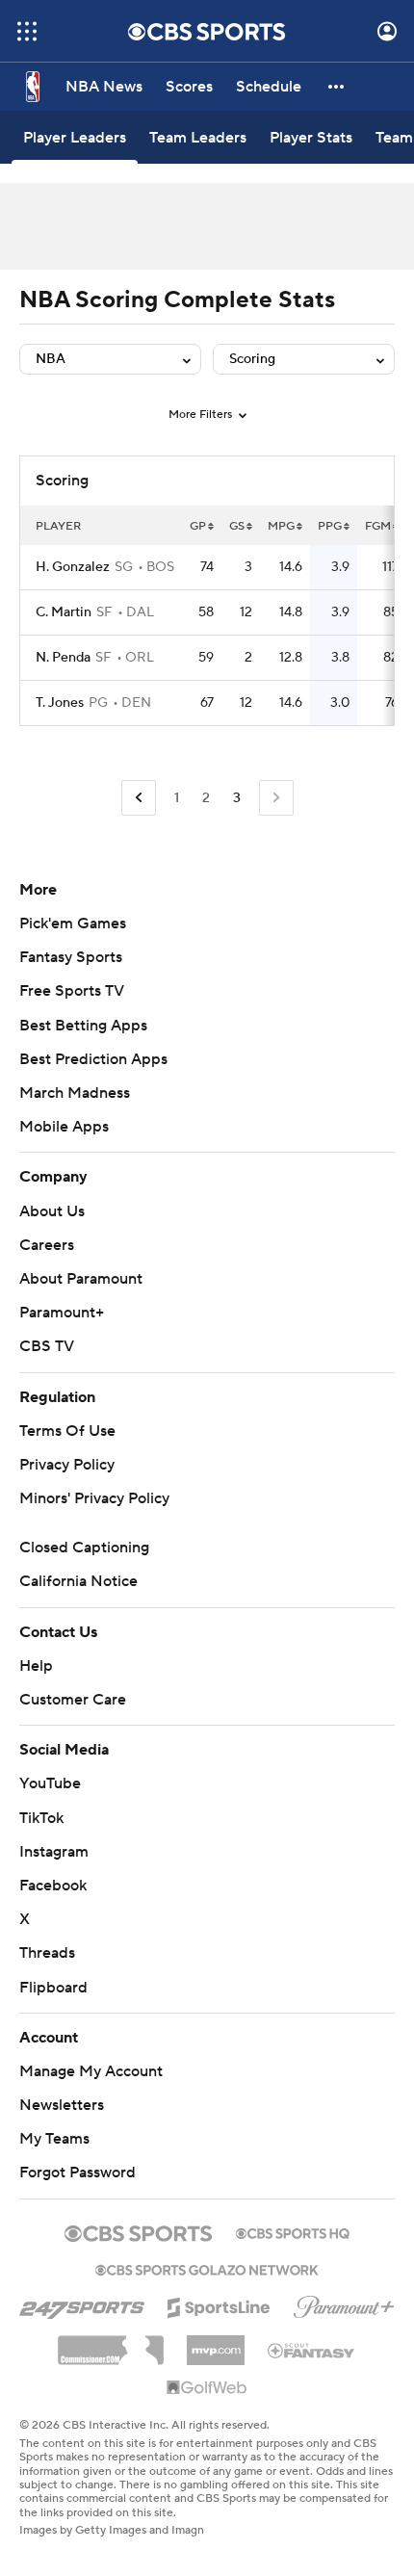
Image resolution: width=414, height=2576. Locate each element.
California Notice (78, 1581)
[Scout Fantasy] (312, 2350)
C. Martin (64, 612)
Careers (47, 1245)
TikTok (41, 1818)
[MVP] (216, 2343)
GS (237, 526)
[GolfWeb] (207, 2388)
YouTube (50, 1783)
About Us (52, 1211)
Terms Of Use (67, 1431)
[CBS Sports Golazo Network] (207, 2268)
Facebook (53, 1886)
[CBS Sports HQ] (293, 2231)
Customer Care (73, 1700)
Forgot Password (78, 2173)
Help (36, 1666)
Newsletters (62, 2105)
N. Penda (63, 658)
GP (198, 526)
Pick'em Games (73, 924)
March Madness (75, 1093)
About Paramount (81, 1279)
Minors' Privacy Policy (94, 1498)
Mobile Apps (64, 1127)
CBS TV (47, 1346)
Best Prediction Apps (93, 1059)
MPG (281, 526)
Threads (47, 1953)
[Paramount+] (344, 2303)
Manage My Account (91, 2071)
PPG (330, 526)
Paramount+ (62, 1313)
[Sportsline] (219, 2304)
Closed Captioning (84, 1548)
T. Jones (60, 703)
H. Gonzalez (73, 567)
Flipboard (53, 1988)
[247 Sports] (82, 2304)
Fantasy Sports (71, 957)
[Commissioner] (111, 2343)
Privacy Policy (67, 1465)
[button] (27, 31)
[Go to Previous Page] (139, 798)
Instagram (54, 1852)
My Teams (54, 2139)
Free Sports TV (72, 991)
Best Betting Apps (83, 1026)
